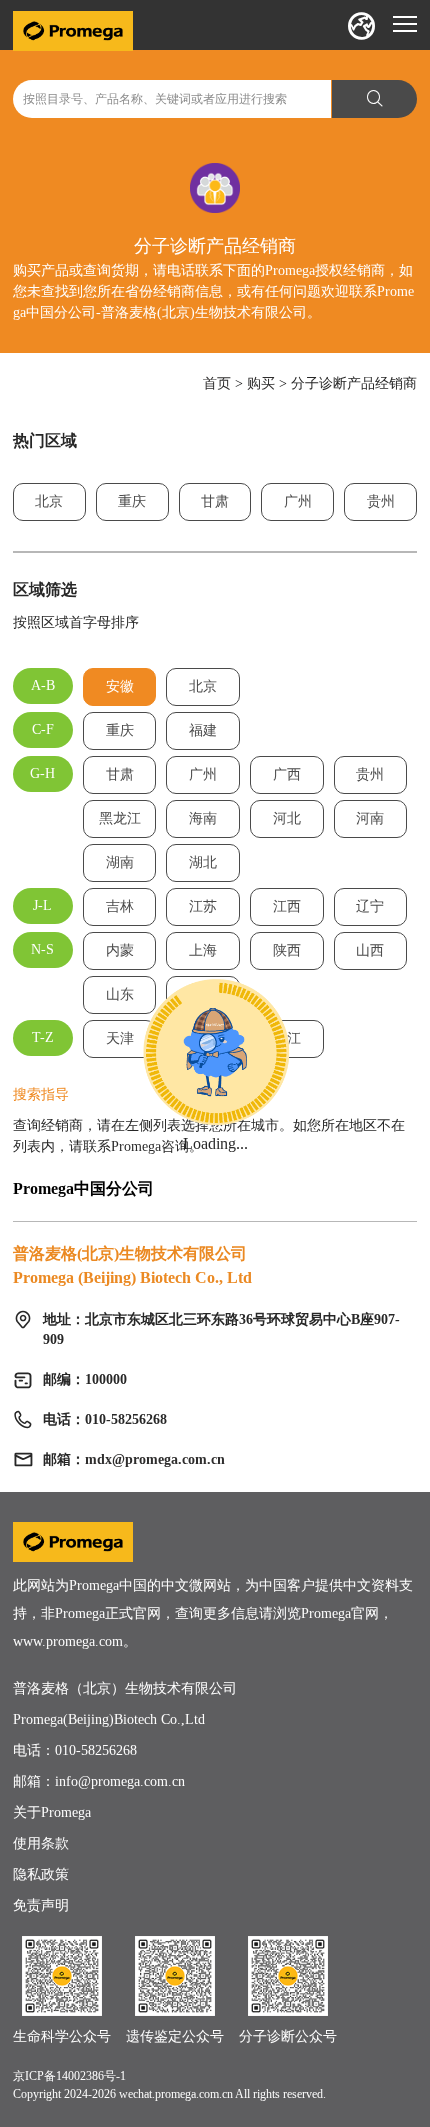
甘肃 (215, 501)
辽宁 (370, 906)
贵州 (381, 501)
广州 (298, 501)
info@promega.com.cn (120, 1781)
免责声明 (41, 1905)
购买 (261, 383)
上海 (203, 950)
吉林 (120, 906)
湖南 (120, 862)
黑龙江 (120, 818)
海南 (203, 818)
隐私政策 (41, 1874)
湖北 (203, 862)
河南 (370, 818)
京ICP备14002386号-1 (69, 2076)
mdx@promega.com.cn (155, 1459)
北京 (49, 501)
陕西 (287, 950)
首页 (217, 383)
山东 (120, 994)
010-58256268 (96, 1750)
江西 (287, 906)
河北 (287, 818)
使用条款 (41, 1843)
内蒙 (120, 950)
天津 (120, 1038)
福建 (203, 730)
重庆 (132, 501)
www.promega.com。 (75, 1641)
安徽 (120, 686)
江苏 (203, 906)
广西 (287, 774)
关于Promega (52, 1812)
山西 (370, 950)
